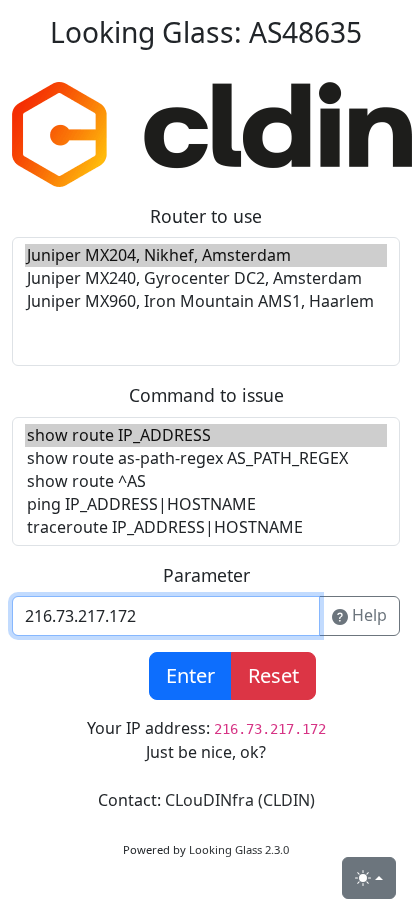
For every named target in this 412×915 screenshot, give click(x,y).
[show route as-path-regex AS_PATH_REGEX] (206, 458)
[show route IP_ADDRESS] (206, 435)
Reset (273, 675)
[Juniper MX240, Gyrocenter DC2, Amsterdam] (206, 278)
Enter (190, 675)
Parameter (206, 575)
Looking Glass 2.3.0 (239, 849)
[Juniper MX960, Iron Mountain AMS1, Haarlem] (206, 301)
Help (367, 615)
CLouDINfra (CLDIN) (240, 800)
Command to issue (206, 395)
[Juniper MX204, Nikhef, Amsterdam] (206, 255)
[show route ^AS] (206, 481)
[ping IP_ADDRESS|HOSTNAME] (206, 504)
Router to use (206, 216)
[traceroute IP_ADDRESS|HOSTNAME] (206, 527)
